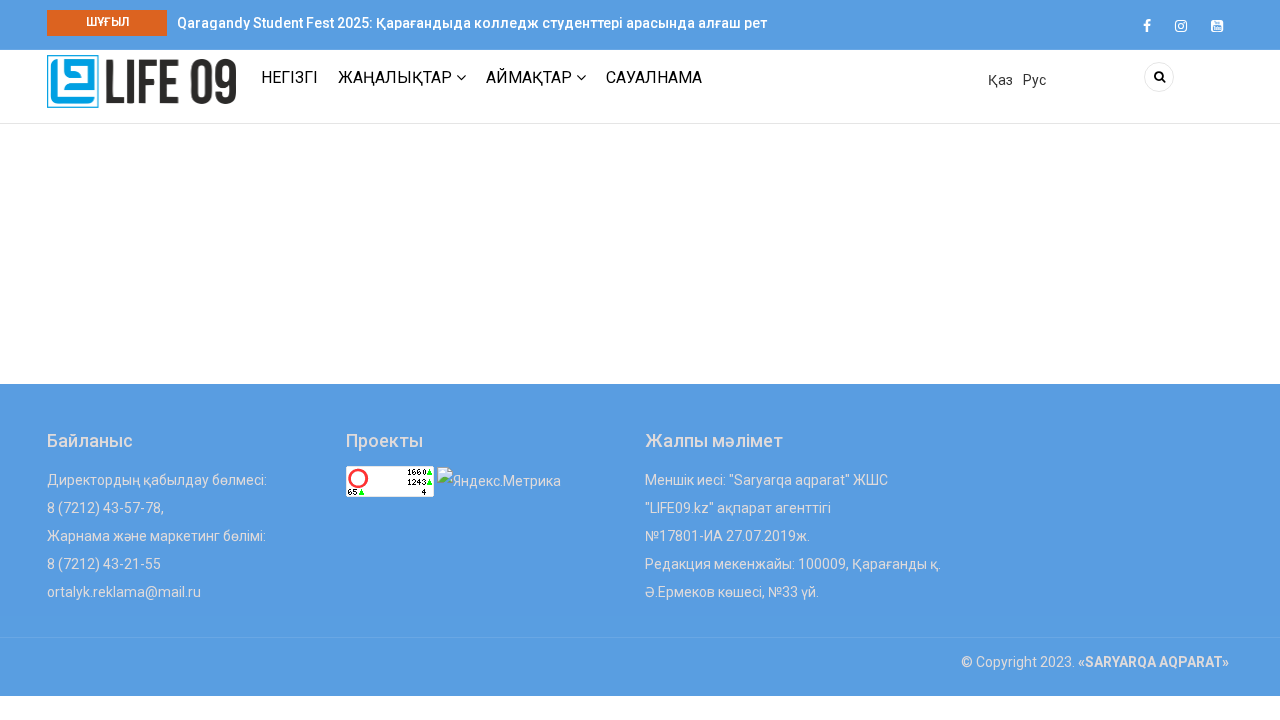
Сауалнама (654, 77)
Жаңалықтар (397, 77)
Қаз (1000, 80)
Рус (1034, 80)
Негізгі (289, 77)
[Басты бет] (141, 80)
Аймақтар (531, 77)
